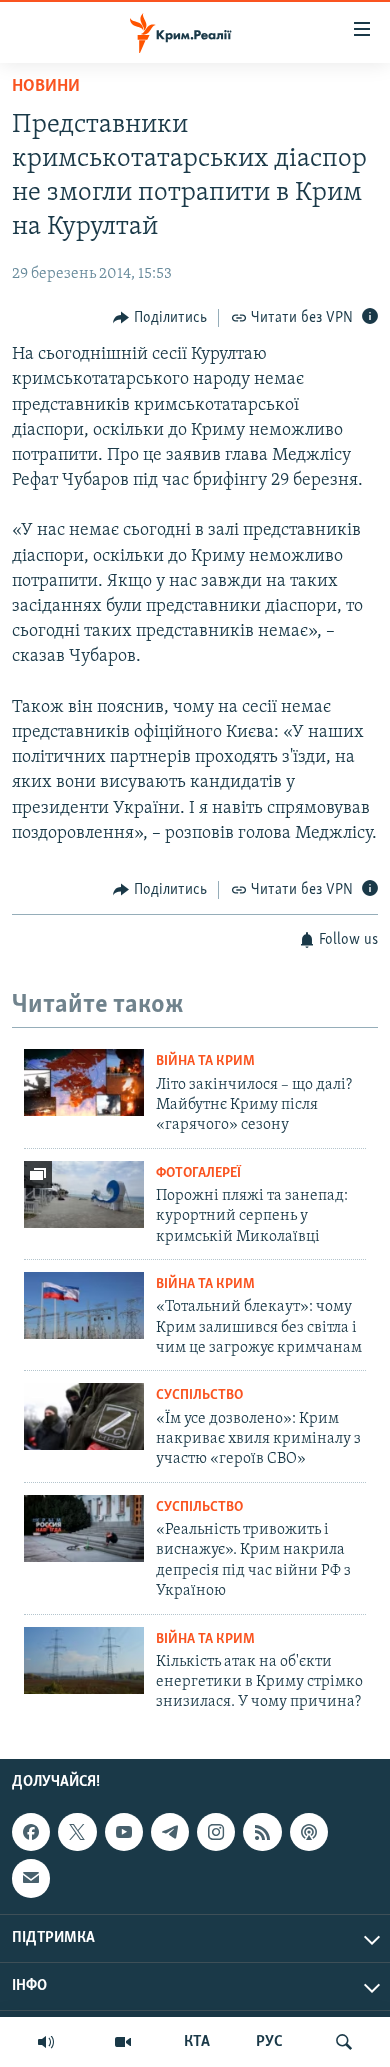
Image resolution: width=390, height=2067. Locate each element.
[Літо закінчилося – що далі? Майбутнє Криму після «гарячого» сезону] (84, 1082)
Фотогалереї (198, 1173)
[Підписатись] (31, 1878)
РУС (269, 2042)
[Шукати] (344, 2042)
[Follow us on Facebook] (31, 1832)
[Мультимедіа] (123, 2042)
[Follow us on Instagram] (216, 1832)
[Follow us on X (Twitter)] (77, 1832)
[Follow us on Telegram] (170, 1832)
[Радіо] (46, 2042)
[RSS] (262, 1832)
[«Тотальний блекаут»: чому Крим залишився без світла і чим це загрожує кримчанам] (84, 1305)
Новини (46, 87)
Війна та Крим (205, 1061)
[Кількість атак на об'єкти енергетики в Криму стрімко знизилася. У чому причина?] (84, 1660)
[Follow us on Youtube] (124, 1832)
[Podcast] (309, 1832)
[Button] (160, 318)
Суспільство (199, 1395)
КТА (197, 2042)
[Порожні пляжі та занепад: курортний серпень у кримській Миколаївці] (84, 1194)
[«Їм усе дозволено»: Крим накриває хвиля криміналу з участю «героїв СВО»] (84, 1416)
